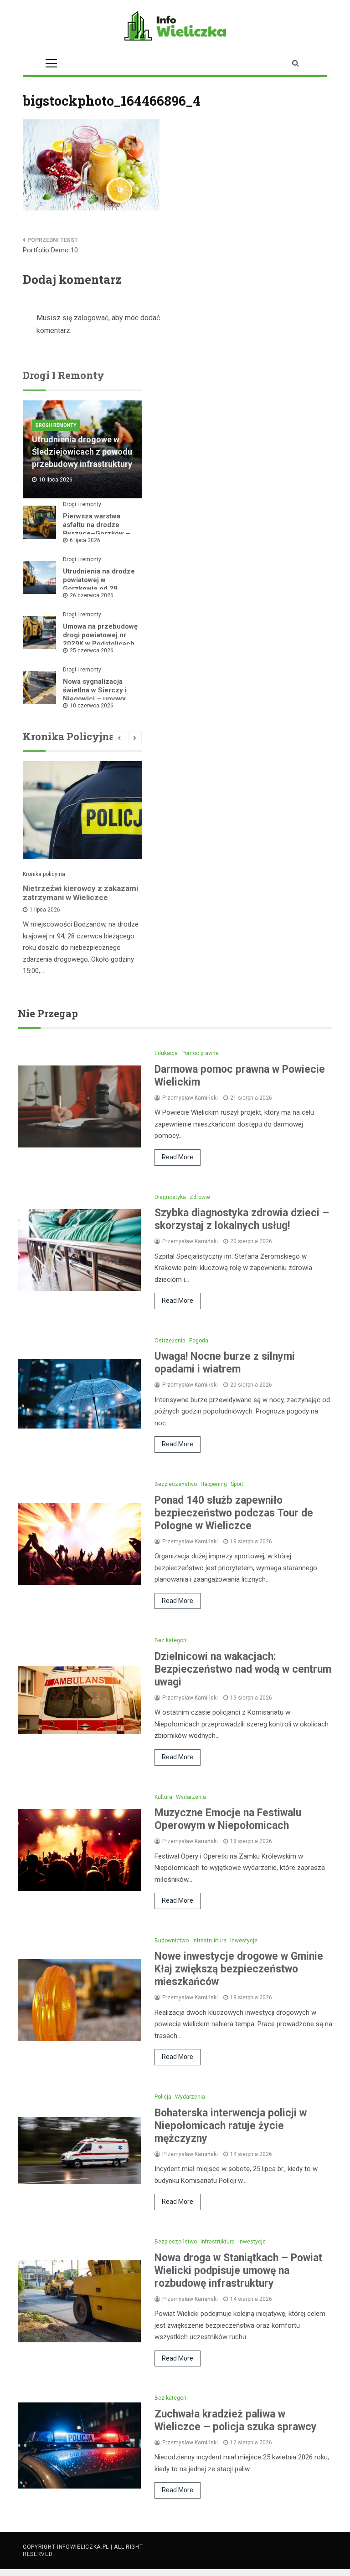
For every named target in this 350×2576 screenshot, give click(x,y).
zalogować (91, 318)
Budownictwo (172, 1941)
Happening (214, 1484)
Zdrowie (200, 1197)
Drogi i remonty (56, 425)
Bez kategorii (171, 1640)
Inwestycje (244, 1941)
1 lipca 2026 (45, 910)
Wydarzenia (191, 1797)
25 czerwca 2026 (92, 650)
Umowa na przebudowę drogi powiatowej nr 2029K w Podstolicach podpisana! (100, 639)
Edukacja (166, 1053)
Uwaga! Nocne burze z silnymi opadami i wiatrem (225, 1363)
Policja (163, 2097)
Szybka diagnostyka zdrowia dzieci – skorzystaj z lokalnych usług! (242, 1219)
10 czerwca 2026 (92, 706)
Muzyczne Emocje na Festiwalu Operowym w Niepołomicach (228, 1819)
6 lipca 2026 (85, 540)
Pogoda (199, 1341)
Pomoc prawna (200, 1053)
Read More (178, 1157)
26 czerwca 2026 (92, 595)
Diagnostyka (170, 1197)
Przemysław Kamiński (190, 1098)
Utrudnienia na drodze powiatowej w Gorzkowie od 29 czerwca (99, 584)
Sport (237, 1484)
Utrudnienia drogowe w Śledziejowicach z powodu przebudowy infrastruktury (82, 452)
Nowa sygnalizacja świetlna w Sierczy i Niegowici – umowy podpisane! (95, 694)
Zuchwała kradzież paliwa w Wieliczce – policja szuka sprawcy (236, 2420)
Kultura (163, 1797)
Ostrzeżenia (170, 1341)
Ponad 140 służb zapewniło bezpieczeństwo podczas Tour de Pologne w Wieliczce (234, 1513)
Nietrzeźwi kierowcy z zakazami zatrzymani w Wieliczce (80, 893)
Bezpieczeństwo (176, 1484)
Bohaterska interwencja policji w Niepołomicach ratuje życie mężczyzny (231, 2126)
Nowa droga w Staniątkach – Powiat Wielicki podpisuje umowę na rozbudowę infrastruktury (238, 2271)
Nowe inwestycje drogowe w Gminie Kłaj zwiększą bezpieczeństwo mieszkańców (239, 1969)
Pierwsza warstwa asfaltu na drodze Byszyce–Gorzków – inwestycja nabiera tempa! (97, 533)
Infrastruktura (209, 1941)
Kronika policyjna (44, 874)
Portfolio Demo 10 (50, 250)
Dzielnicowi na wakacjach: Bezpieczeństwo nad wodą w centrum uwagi (243, 1669)
